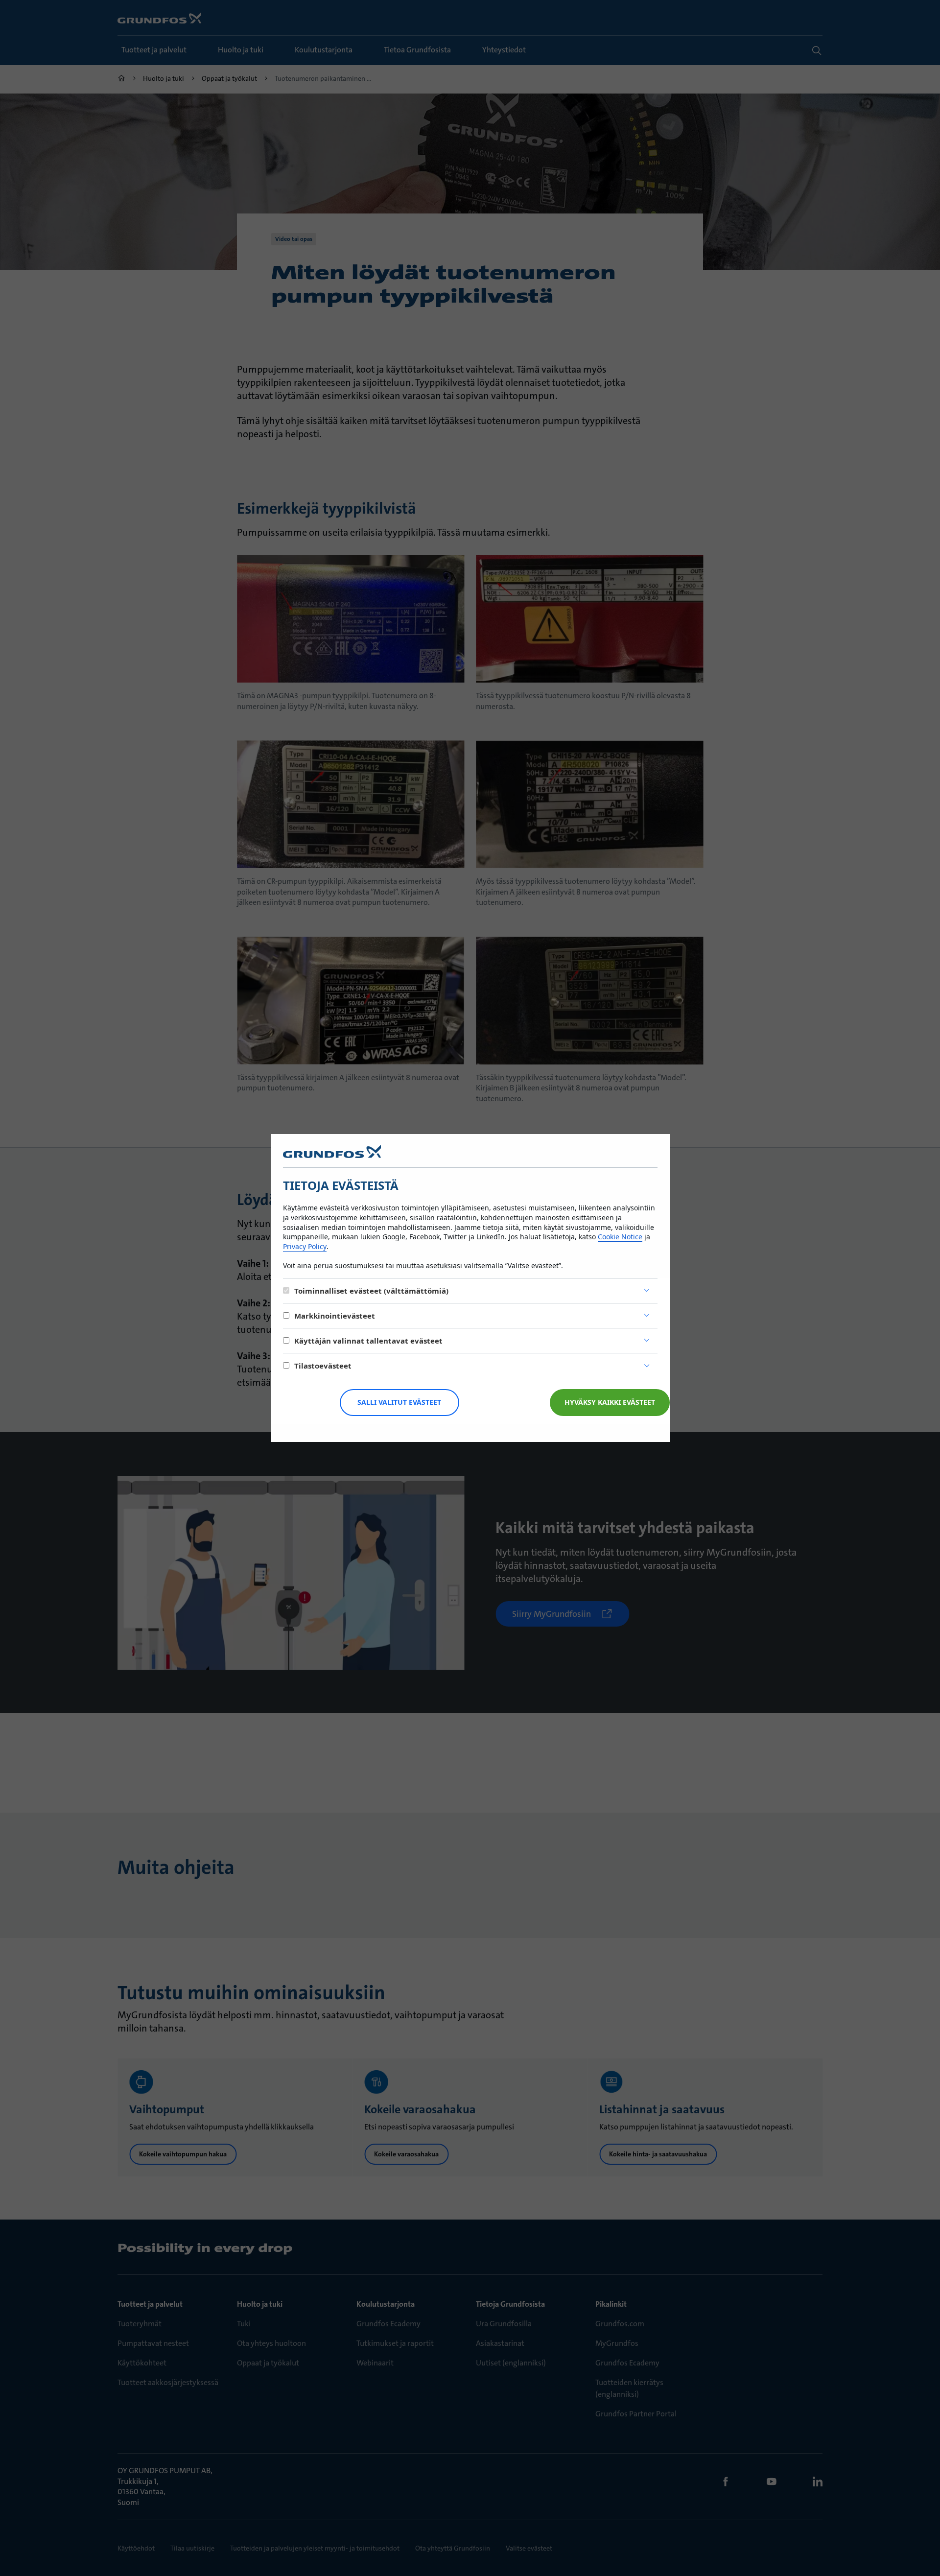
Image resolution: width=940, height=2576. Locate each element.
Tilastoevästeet (323, 1366)
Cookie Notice (620, 1237)
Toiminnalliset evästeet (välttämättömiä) (371, 1291)
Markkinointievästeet (335, 1316)
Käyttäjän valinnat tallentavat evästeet (368, 1341)
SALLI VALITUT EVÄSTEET (399, 1402)
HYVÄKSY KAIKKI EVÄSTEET (610, 1402)
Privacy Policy (305, 1246)
